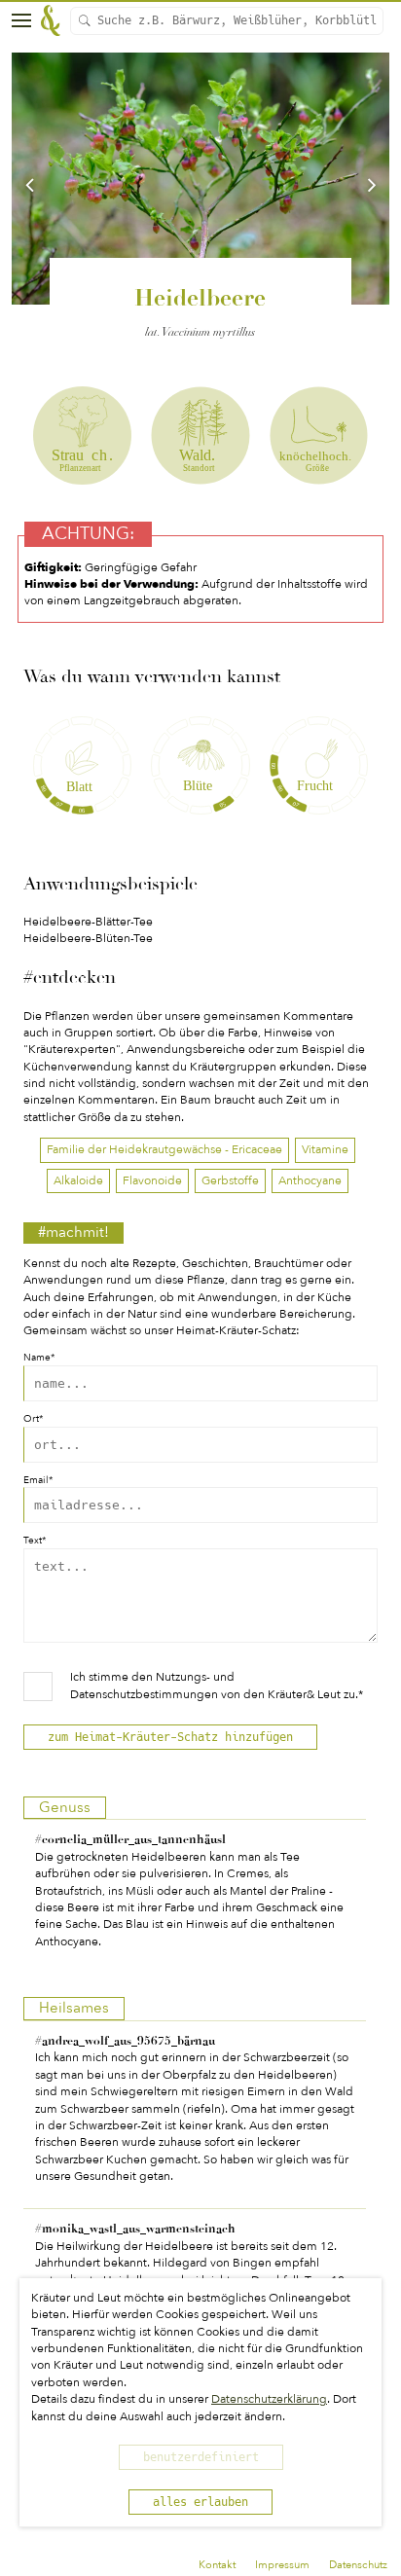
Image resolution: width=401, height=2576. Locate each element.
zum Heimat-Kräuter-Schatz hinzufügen (170, 1737)
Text (35, 1541)
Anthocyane (310, 1180)
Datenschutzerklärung (269, 2399)
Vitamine (325, 1149)
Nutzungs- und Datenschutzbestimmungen (152, 1685)
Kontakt (217, 2565)
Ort (33, 1419)
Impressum (282, 2565)
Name (39, 1358)
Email (38, 1481)
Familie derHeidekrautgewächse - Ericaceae (164, 1149)
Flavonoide (152, 1180)
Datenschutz (358, 2565)
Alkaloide (78, 1180)
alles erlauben (200, 2502)
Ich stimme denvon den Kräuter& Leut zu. (217, 1685)
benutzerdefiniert (201, 2457)
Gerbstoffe (230, 1180)
